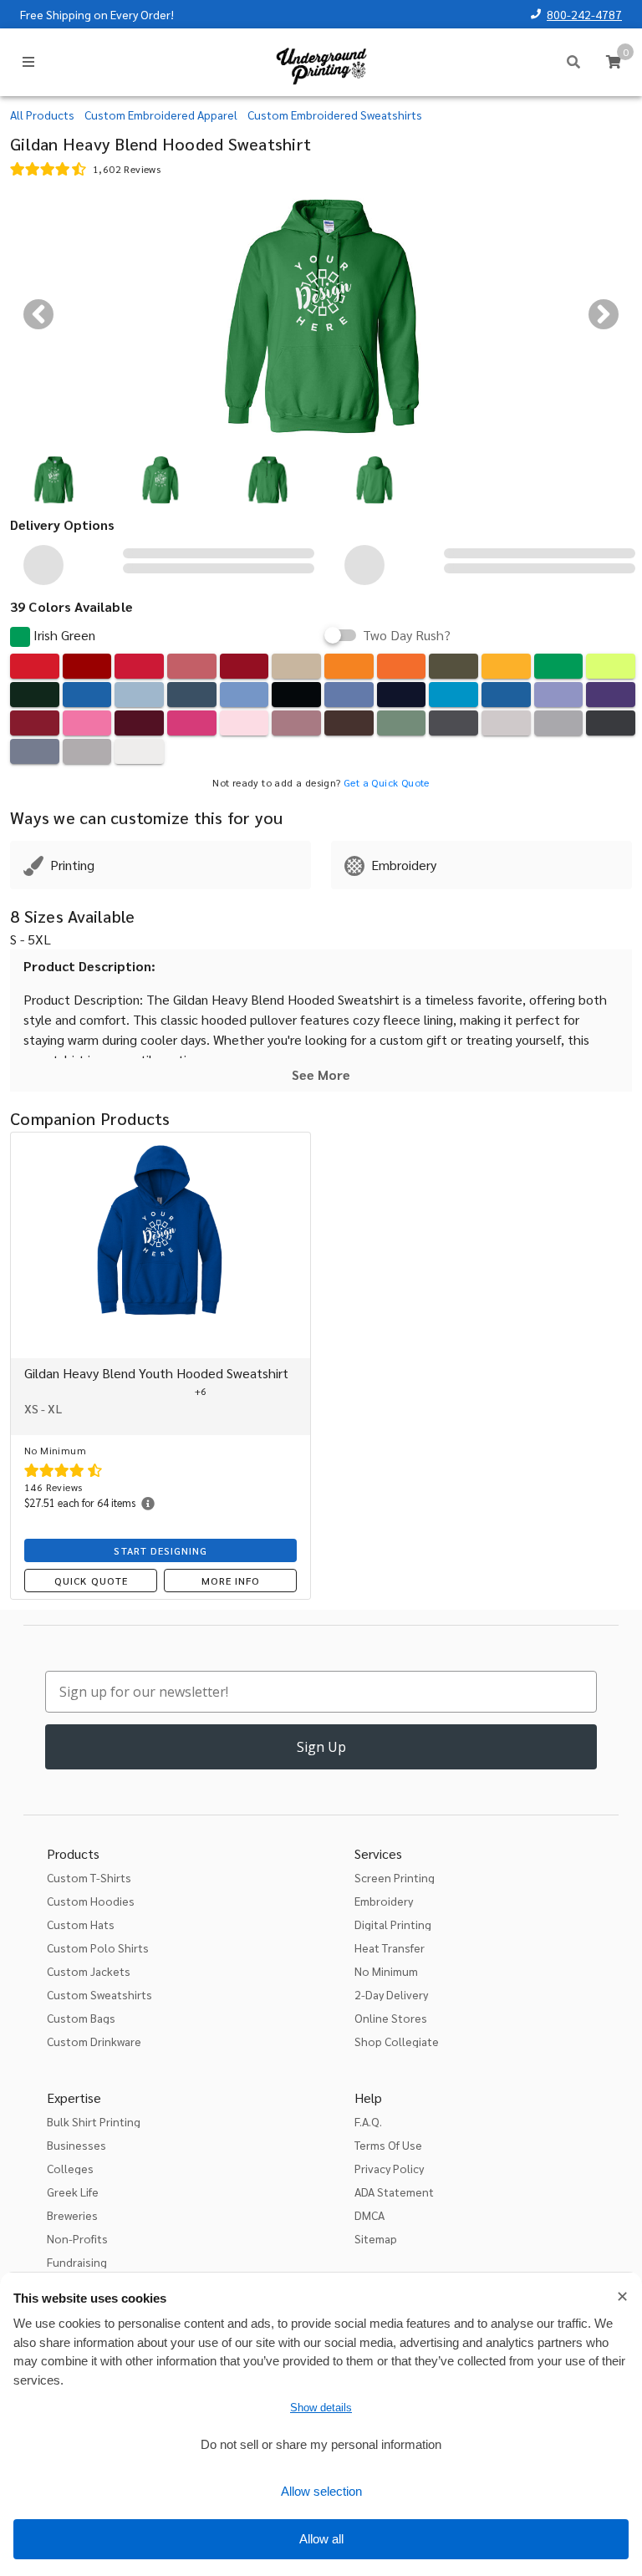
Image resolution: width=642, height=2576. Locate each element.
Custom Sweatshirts (99, 1994)
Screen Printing (395, 1877)
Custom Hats (81, 1924)
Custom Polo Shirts (98, 1947)
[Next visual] (604, 314)
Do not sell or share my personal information (321, 2444)
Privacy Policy (389, 2168)
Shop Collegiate (397, 2041)
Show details (321, 2408)
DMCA (369, 2215)
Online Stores (391, 2018)
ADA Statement (394, 2192)
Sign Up (321, 1747)
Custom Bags (81, 2018)
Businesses (76, 2145)
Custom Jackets (89, 1971)
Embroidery (384, 1901)
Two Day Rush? (407, 635)
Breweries (72, 2215)
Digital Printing (393, 1924)
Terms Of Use (388, 2145)
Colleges (70, 2168)
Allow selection (321, 2491)
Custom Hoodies (91, 1901)
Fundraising (77, 2262)
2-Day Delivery (391, 1994)
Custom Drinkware (94, 2041)
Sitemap (376, 2238)
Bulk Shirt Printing (94, 2121)
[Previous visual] (38, 314)
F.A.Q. (368, 2121)
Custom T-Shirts (89, 1877)
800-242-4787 (584, 14)
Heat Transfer (390, 1947)
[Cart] (614, 62)
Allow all (321, 2539)
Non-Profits (77, 2238)
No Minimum (386, 1971)
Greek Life (73, 2192)
